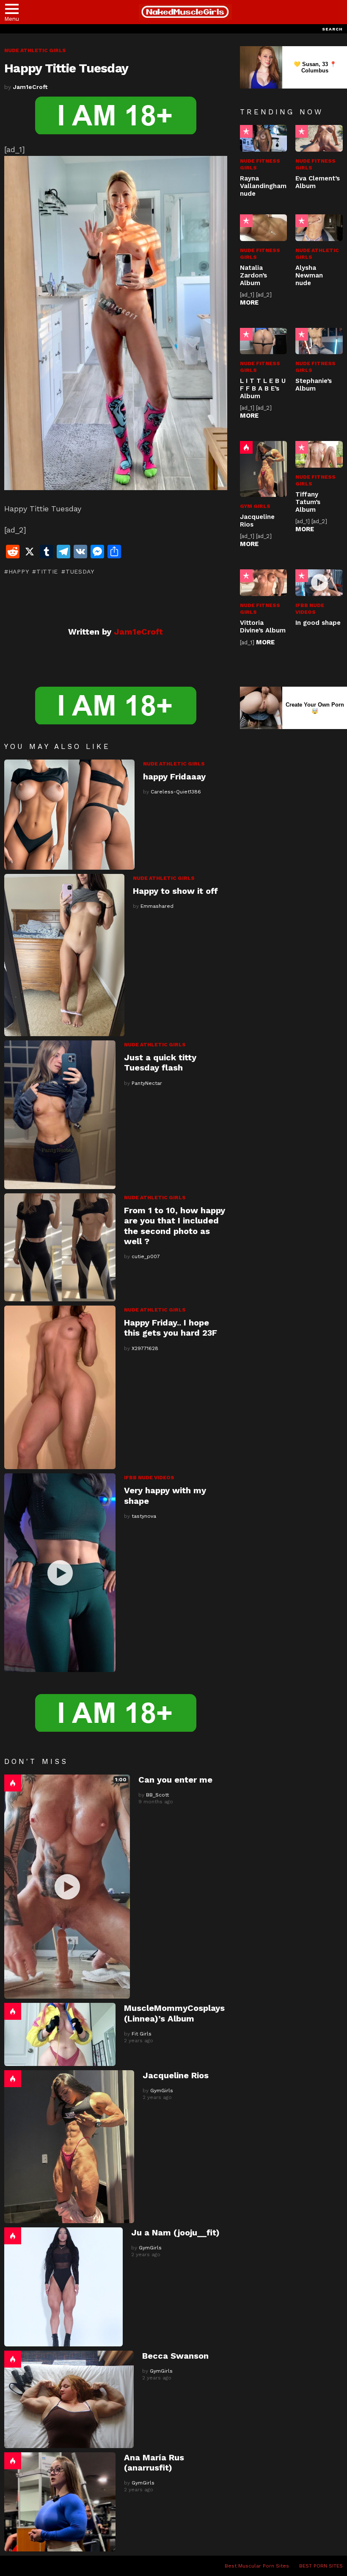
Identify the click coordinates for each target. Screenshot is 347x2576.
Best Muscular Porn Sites (257, 2566)
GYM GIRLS (255, 506)
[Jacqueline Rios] (69, 2147)
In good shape (318, 623)
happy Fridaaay (174, 776)
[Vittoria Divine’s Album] (264, 583)
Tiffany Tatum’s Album (308, 502)
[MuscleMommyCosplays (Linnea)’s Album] (60, 2034)
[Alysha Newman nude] (319, 228)
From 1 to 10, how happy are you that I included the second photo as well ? (175, 1226)
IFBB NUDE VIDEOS (149, 1478)
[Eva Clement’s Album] (319, 138)
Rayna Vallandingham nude (263, 186)
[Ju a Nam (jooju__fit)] (63, 2287)
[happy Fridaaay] (69, 815)
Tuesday (80, 571)
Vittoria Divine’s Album (263, 627)
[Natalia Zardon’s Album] (264, 228)
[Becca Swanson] (69, 2399)
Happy (19, 571)
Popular (246, 131)
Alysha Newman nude (309, 275)
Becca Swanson (175, 2356)
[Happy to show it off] (64, 955)
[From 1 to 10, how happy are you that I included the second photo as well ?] (60, 1247)
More (249, 302)
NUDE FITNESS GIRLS (260, 164)
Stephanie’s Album (314, 385)
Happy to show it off (175, 891)
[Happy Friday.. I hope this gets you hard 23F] (60, 1387)
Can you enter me (175, 1780)
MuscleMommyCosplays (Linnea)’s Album (174, 2013)
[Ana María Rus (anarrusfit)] (60, 2502)
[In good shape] (319, 583)
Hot (13, 1783)
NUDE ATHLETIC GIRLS (174, 764)
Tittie (47, 571)
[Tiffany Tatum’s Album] (319, 454)
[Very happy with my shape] (60, 1573)
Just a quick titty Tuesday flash (160, 1062)
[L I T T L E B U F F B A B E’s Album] (264, 341)
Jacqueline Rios (176, 2075)
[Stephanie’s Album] (319, 341)
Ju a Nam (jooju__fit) (175, 2232)
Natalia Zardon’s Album (253, 275)
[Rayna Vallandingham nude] (264, 138)
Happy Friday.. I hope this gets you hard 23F (171, 1328)
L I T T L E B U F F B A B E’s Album (263, 388)
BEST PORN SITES (321, 2566)
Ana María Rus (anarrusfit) (154, 2462)
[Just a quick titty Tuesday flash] (60, 1115)
